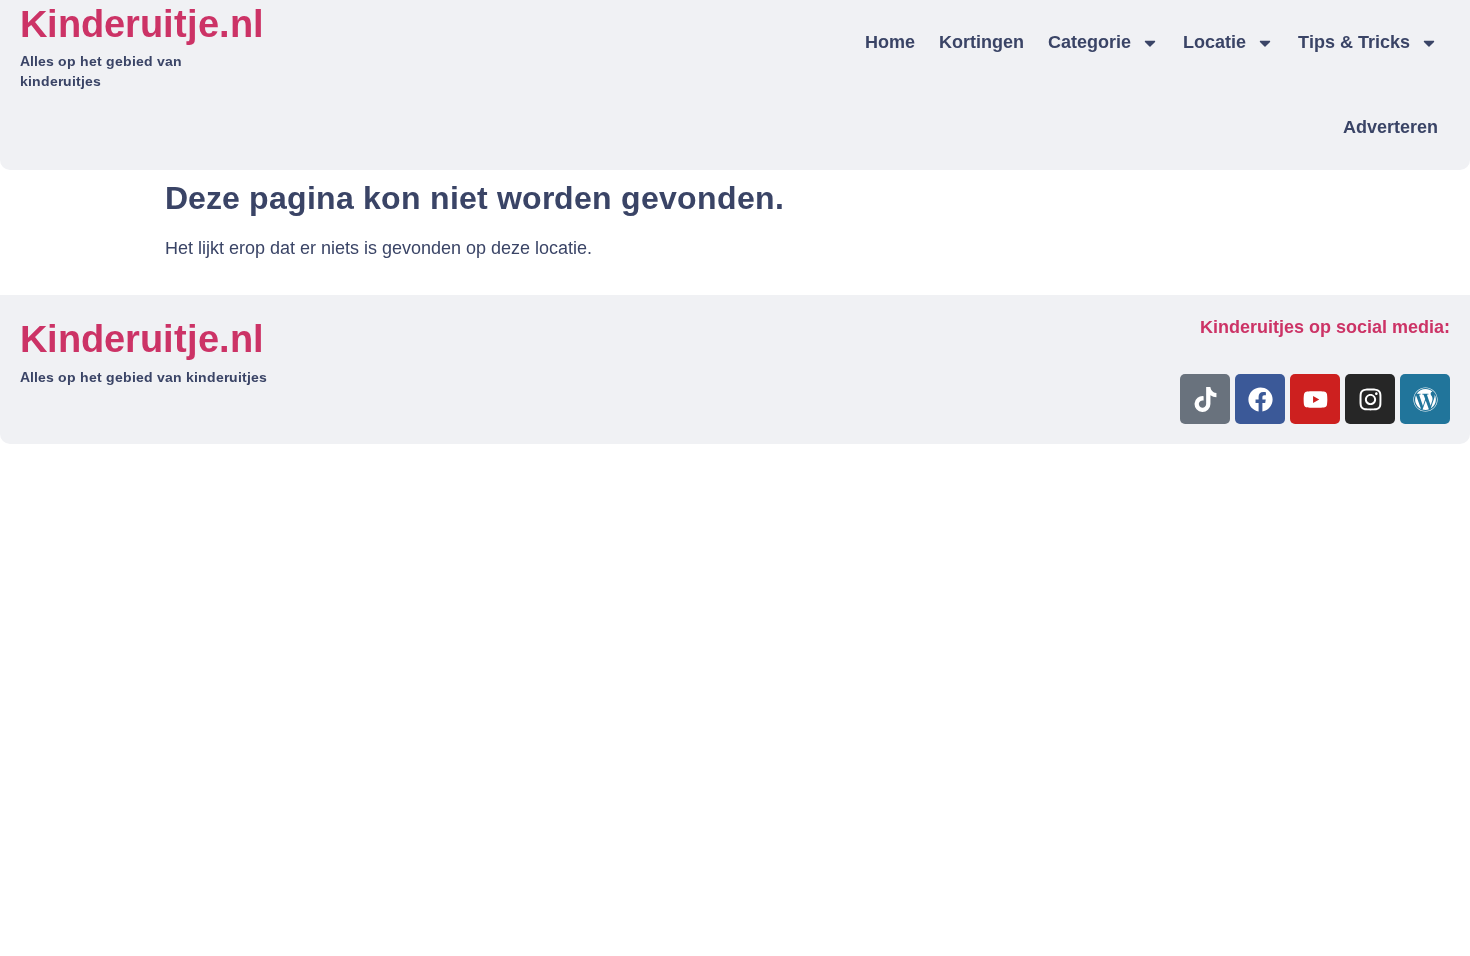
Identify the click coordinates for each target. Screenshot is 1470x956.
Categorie (1089, 42)
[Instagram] (1370, 399)
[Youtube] (1315, 399)
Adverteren (1390, 127)
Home (890, 42)
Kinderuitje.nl (142, 24)
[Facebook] (1260, 399)
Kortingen (981, 42)
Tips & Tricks (1354, 42)
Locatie (1214, 42)
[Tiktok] (1205, 399)
